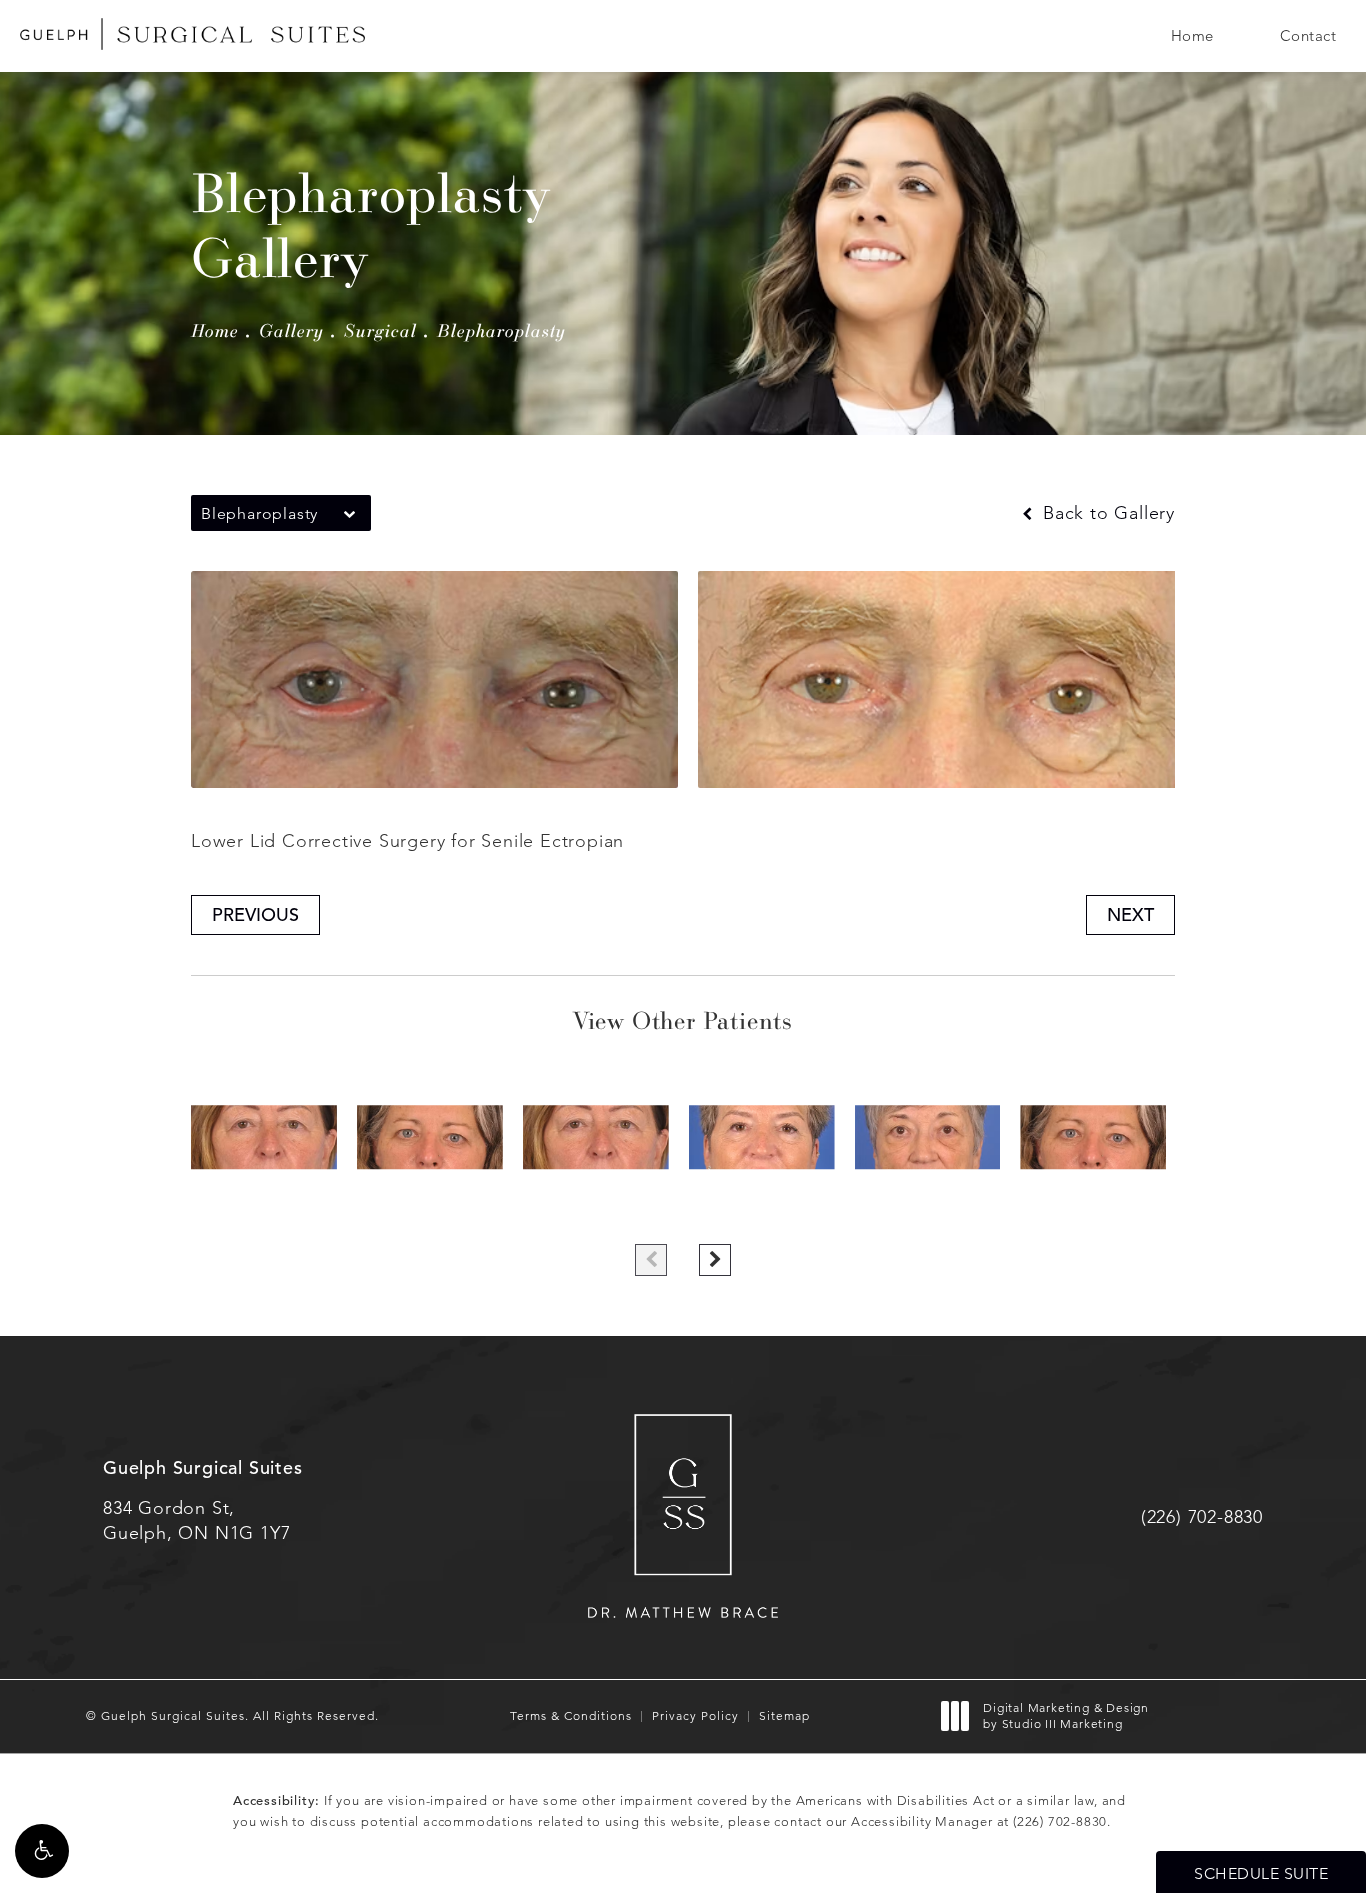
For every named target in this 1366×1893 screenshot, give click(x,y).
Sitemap (784, 1715)
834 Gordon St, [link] (196, 1520)
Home (215, 330)
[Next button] (715, 1260)
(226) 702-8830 (1060, 1821)
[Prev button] (651, 1260)
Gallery (291, 330)
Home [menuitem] (1192, 35)
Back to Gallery (1106, 513)
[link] (1202, 1517)
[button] (42, 1851)
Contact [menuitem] (1308, 35)
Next (1130, 914)
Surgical (380, 330)
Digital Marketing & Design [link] (1066, 1715)
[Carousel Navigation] (683, 1250)
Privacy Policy (695, 1715)
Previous (255, 914)
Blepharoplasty (501, 330)
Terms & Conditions (571, 1715)
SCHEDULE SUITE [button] (1261, 1873)
